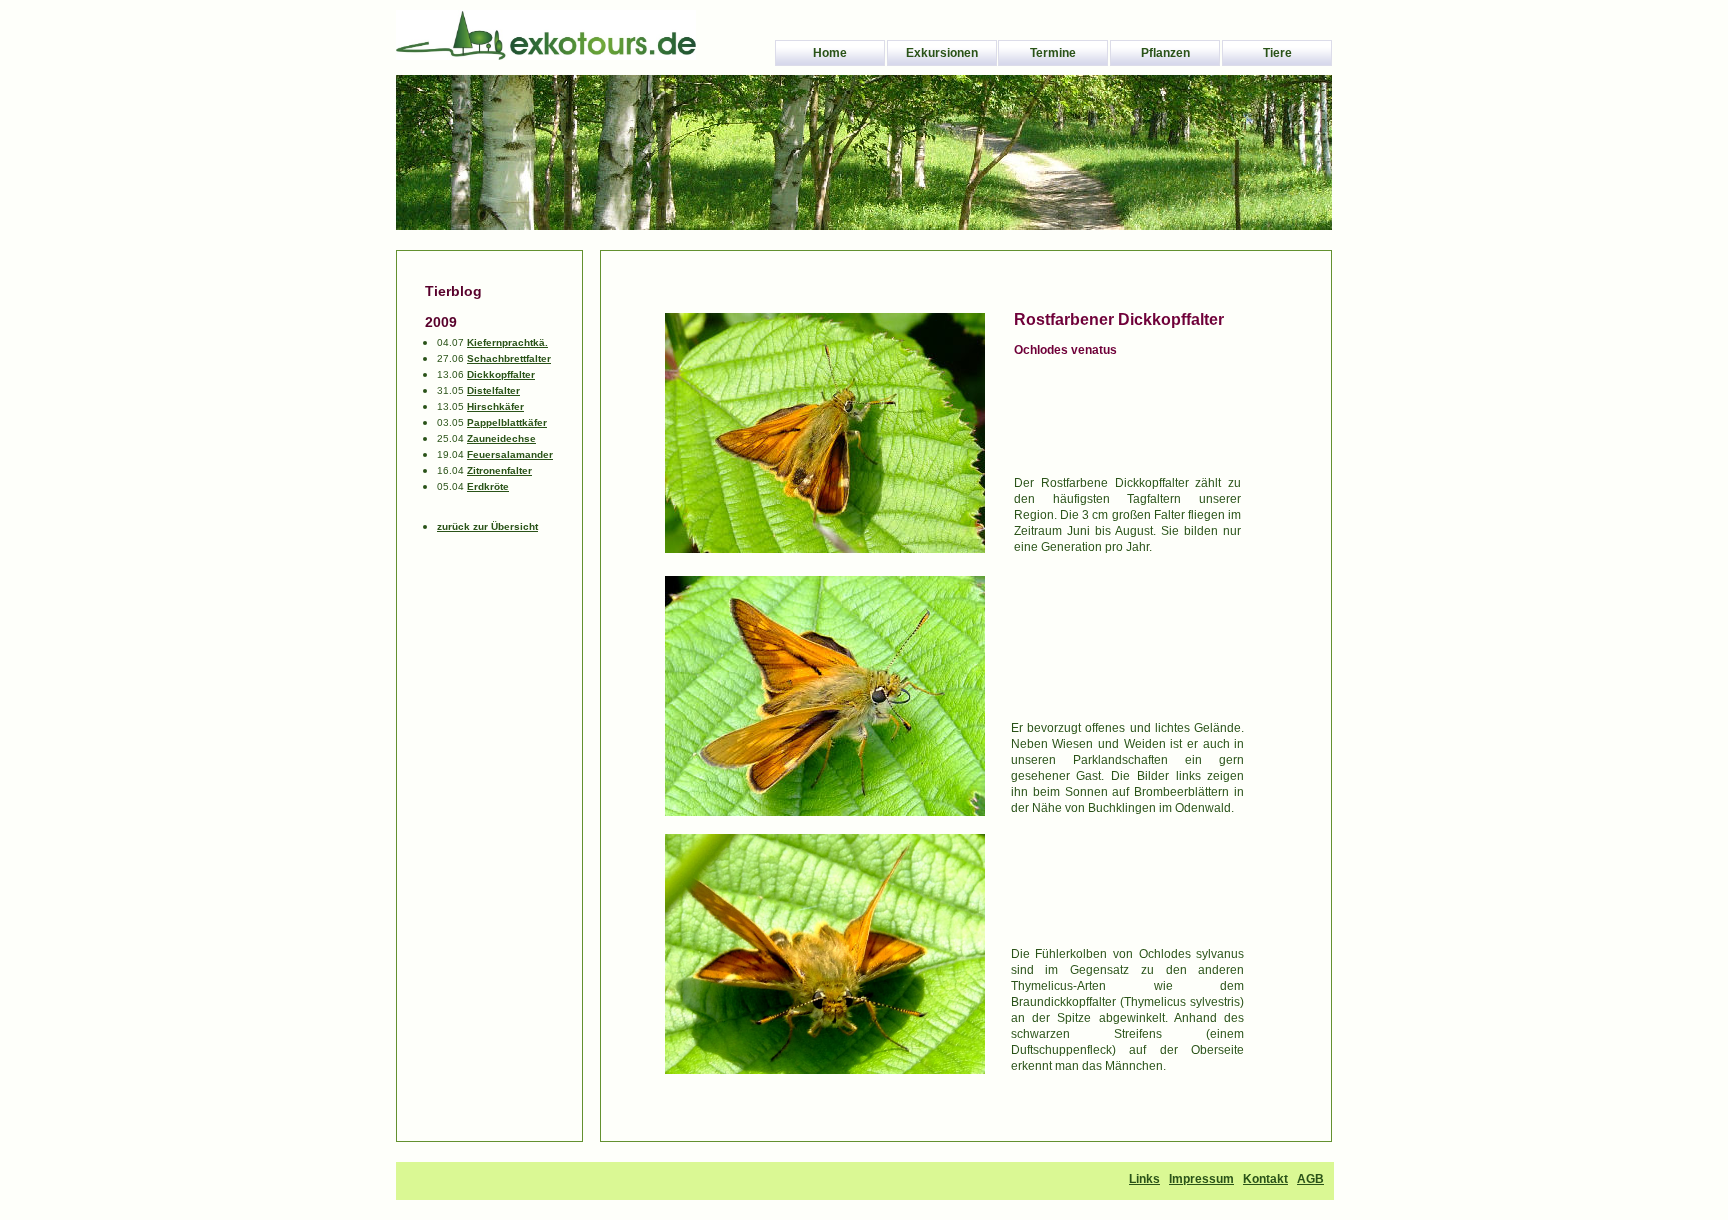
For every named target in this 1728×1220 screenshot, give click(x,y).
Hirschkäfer (495, 406)
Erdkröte (488, 486)
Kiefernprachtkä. (507, 342)
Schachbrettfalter (509, 358)
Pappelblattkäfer (507, 422)
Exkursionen (942, 53)
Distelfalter (493, 390)
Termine (1053, 53)
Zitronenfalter (499, 470)
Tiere (1277, 53)
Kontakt (1265, 1179)
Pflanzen (1165, 53)
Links (1144, 1179)
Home (830, 53)
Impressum (1201, 1179)
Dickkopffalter (501, 374)
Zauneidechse (501, 438)
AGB (1310, 1179)
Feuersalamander (510, 454)
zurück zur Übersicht (487, 526)
